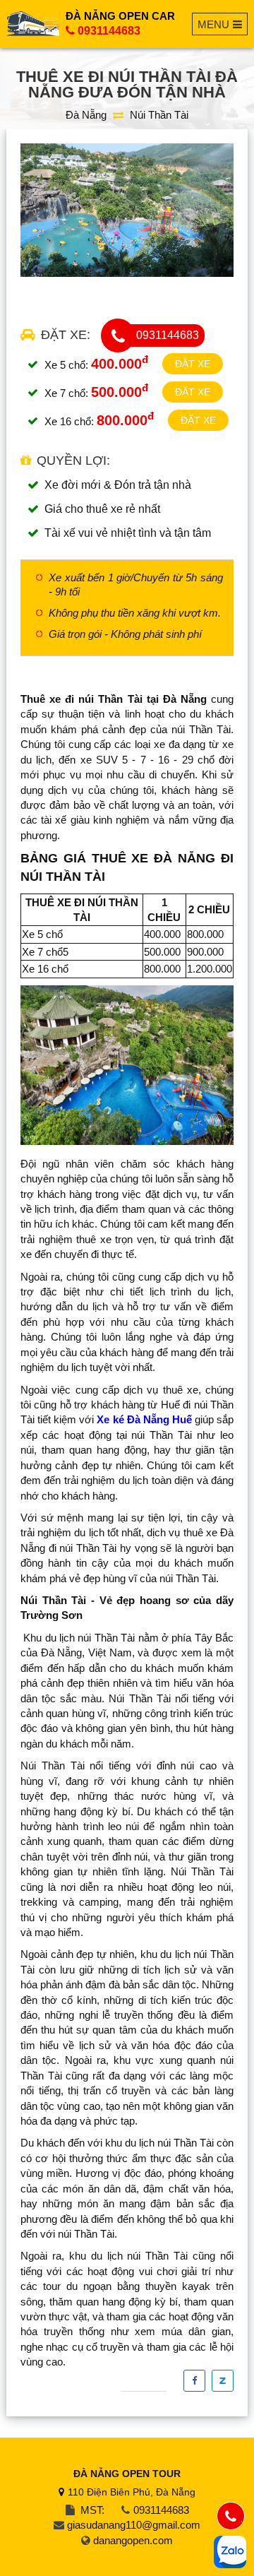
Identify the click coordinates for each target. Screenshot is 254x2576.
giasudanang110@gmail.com (134, 2525)
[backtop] (230, 1028)
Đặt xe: (66, 335)
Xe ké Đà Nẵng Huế (144, 1419)
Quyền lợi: (73, 461)
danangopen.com (133, 2540)
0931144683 (109, 31)
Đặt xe (193, 364)
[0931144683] (231, 2516)
